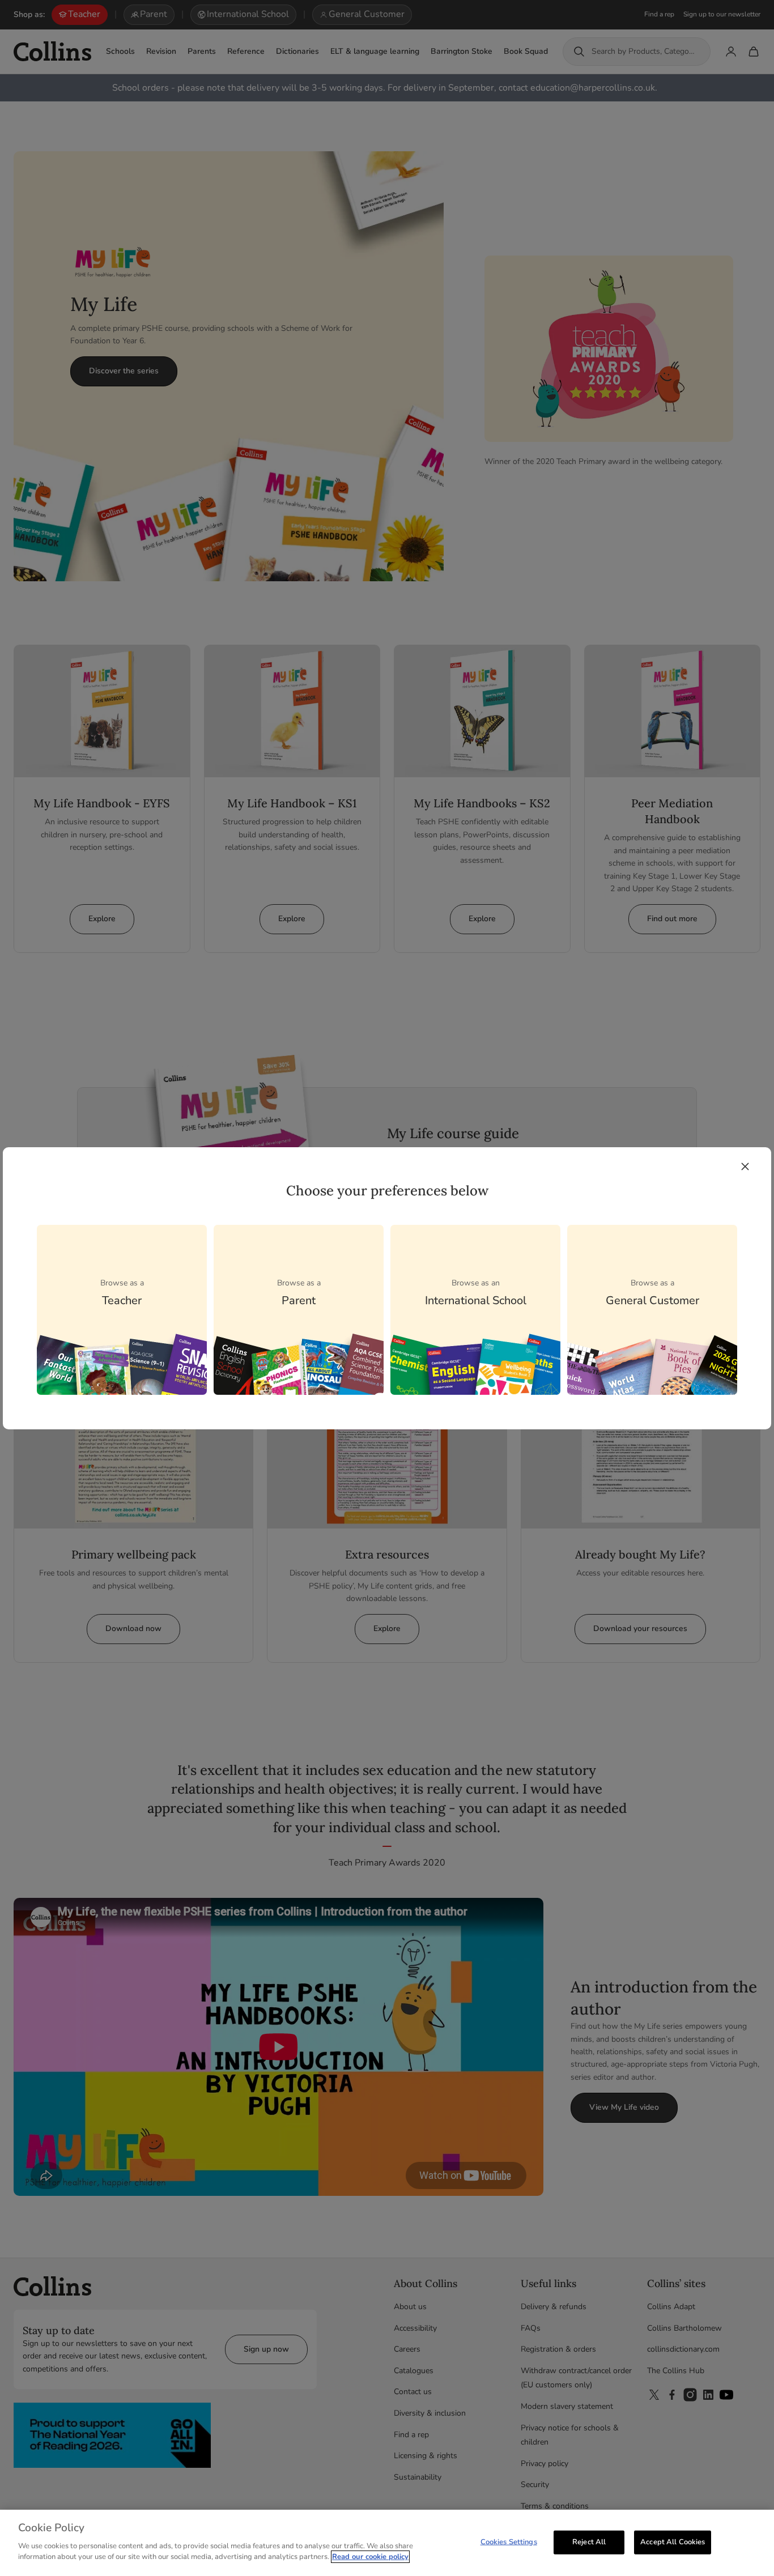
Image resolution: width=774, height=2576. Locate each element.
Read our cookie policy (370, 2557)
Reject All (589, 2541)
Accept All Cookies (673, 2541)
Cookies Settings (509, 2541)
